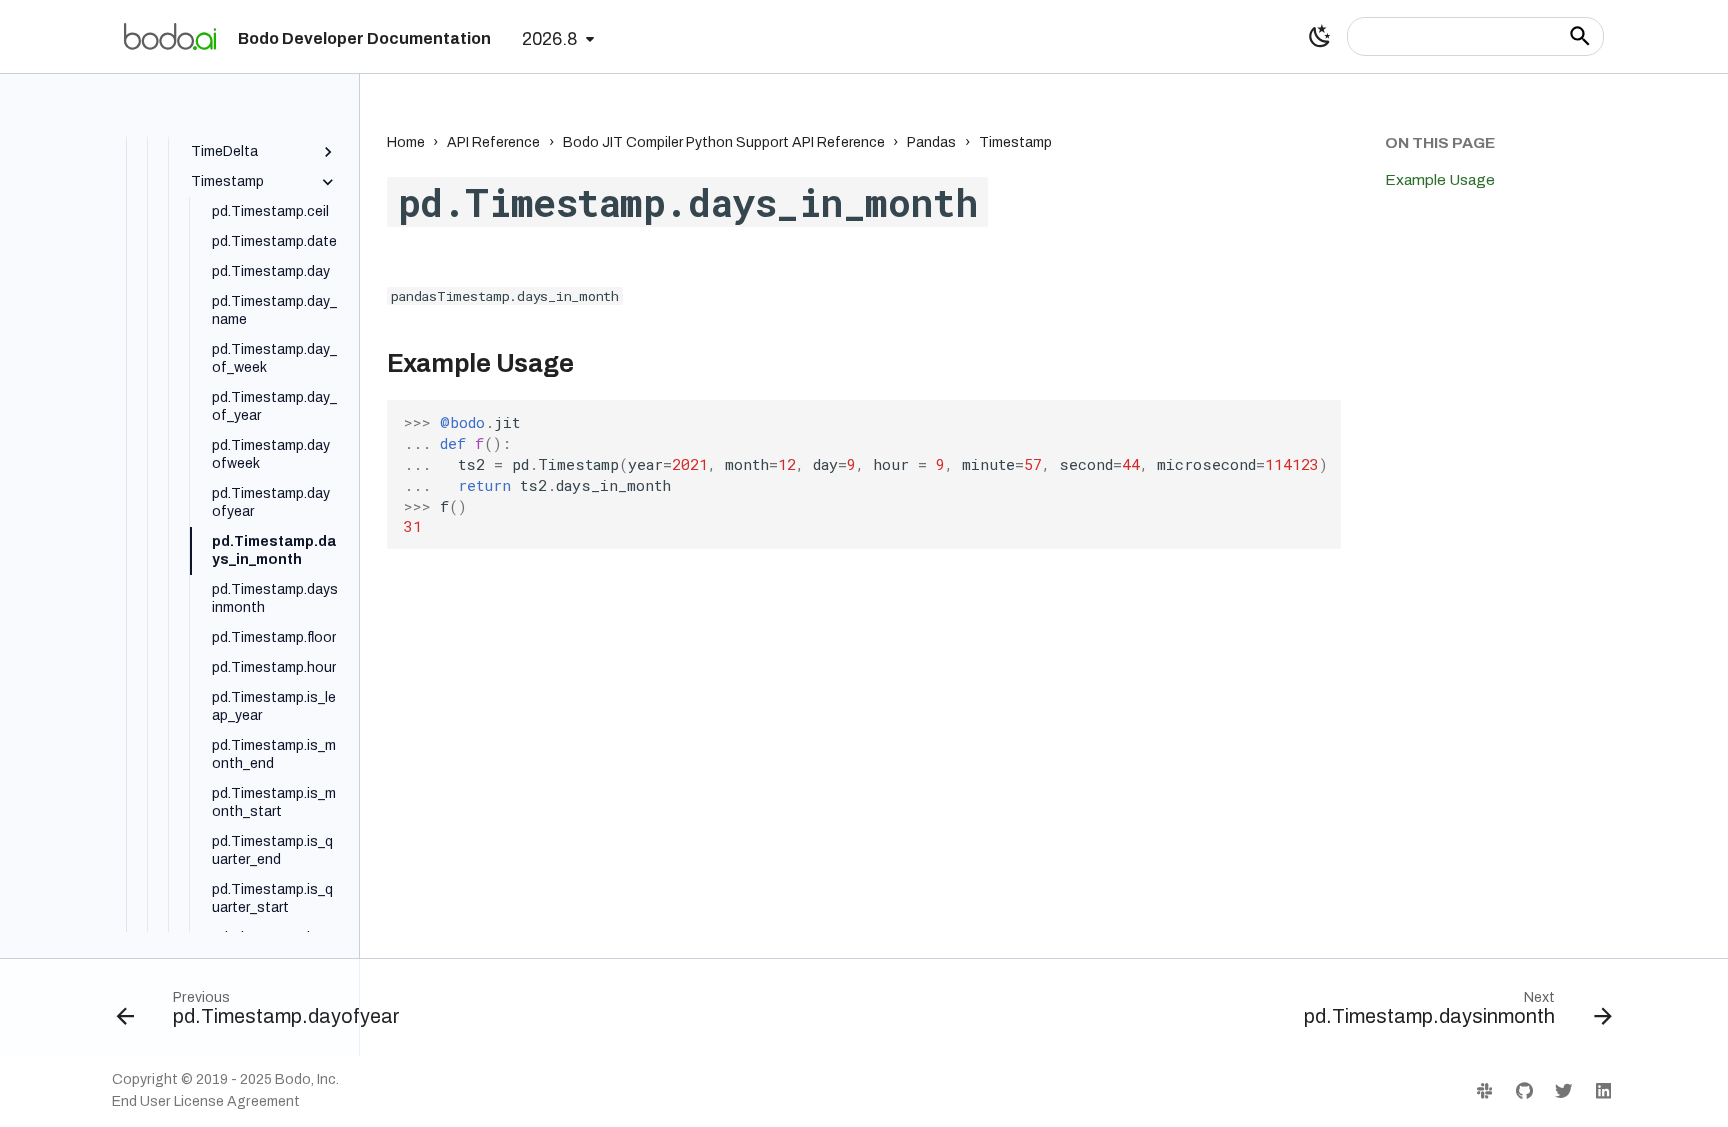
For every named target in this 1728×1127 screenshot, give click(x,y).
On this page (1440, 142)
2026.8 (549, 39)
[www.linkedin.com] (1603, 1090)
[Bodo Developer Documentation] (170, 36)
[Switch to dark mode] (1320, 36)
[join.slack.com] (1484, 1090)
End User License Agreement (206, 1101)
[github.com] (1523, 1090)
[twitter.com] (1563, 1090)
